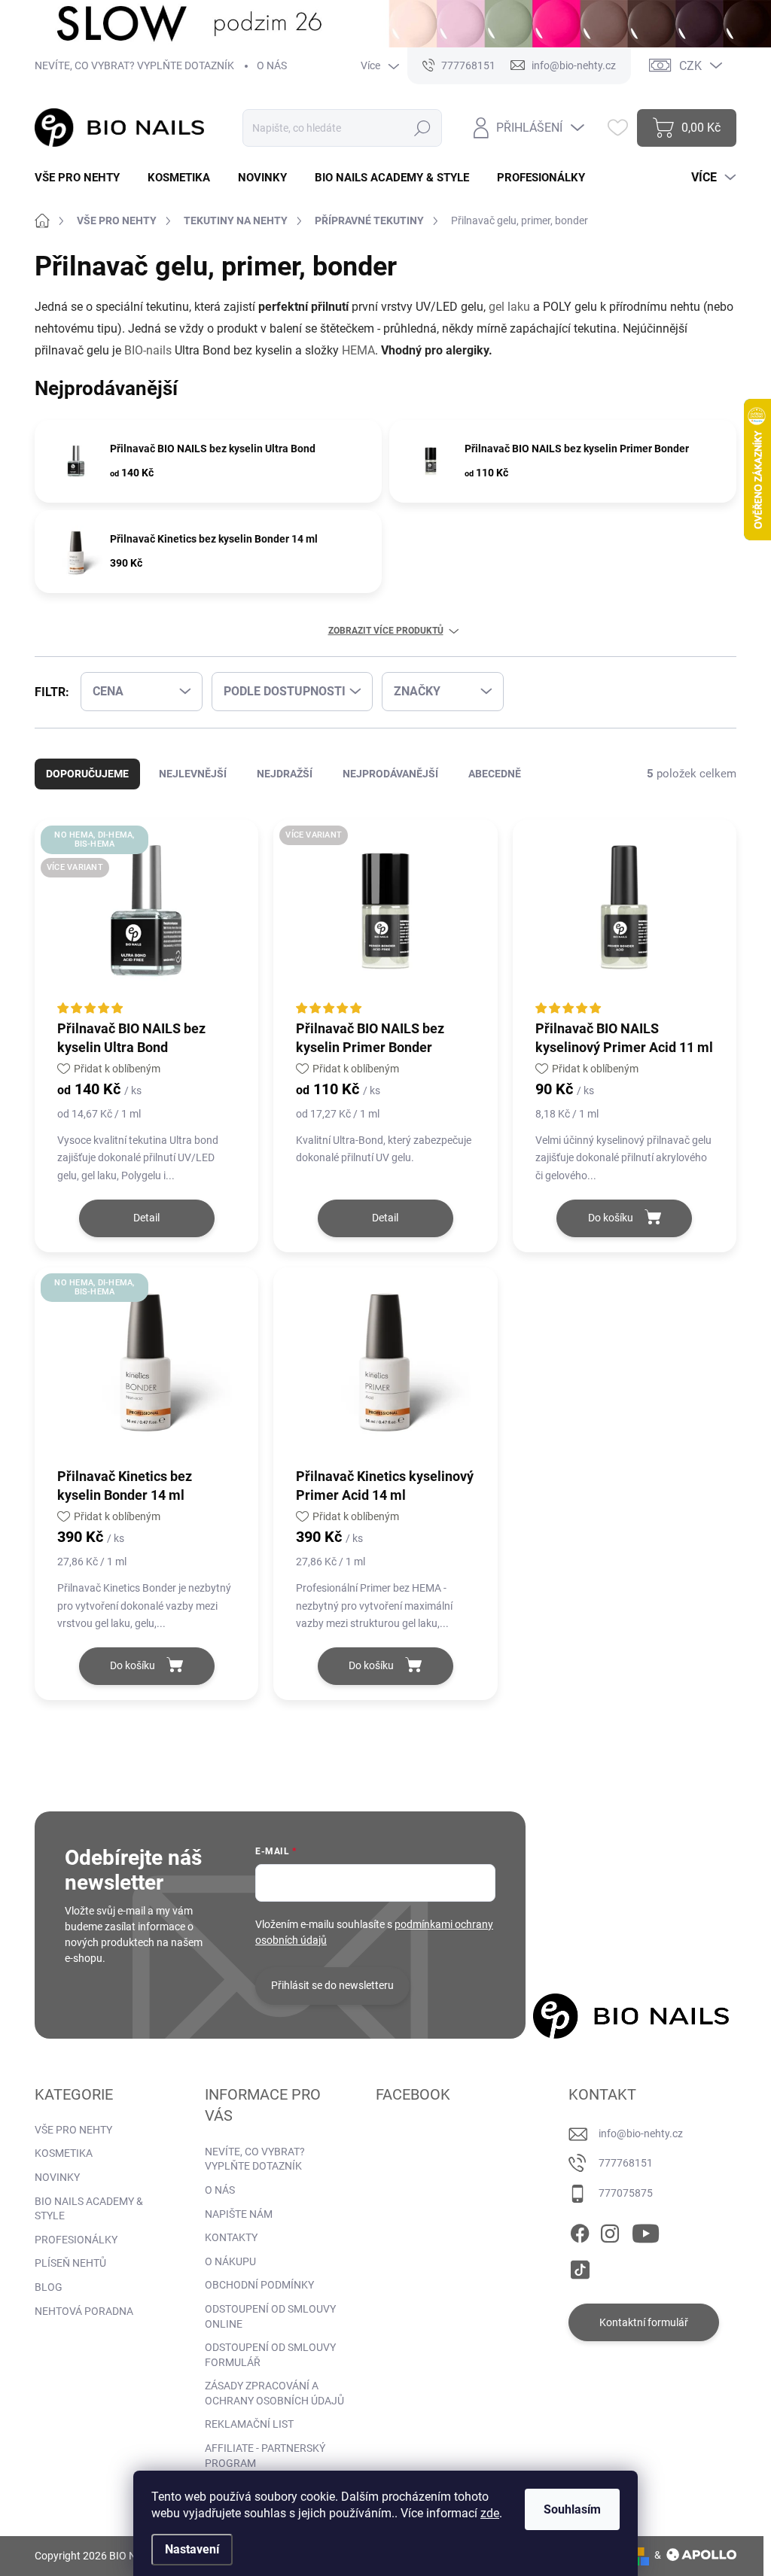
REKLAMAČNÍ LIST (249, 2424)
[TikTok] (580, 2267)
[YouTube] (646, 2231)
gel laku (509, 307)
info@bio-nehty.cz (641, 2133)
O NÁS (272, 65)
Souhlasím (572, 2509)
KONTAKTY (231, 2237)
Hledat (423, 128)
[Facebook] (580, 2231)
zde (490, 2513)
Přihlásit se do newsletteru (332, 1985)
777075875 (626, 2193)
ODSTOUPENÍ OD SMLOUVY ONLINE (270, 2316)
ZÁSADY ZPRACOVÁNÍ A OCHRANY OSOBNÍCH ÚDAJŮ (274, 2393)
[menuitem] (83, 178)
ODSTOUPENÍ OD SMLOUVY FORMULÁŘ (270, 2355)
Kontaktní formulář (644, 2322)
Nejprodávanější (390, 774)
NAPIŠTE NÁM (239, 2214)
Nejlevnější (193, 774)
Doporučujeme (87, 774)
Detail (146, 1218)
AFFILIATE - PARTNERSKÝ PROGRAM (265, 2456)
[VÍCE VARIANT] (385, 918)
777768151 (626, 2163)
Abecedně (495, 774)
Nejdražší (285, 774)
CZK (690, 66)
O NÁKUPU (230, 2261)
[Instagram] (610, 2231)
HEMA (358, 350)
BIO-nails (148, 350)
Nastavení (192, 2549)
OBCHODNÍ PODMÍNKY (259, 2285)
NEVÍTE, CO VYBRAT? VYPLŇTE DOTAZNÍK (134, 65)
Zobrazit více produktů (386, 631)
